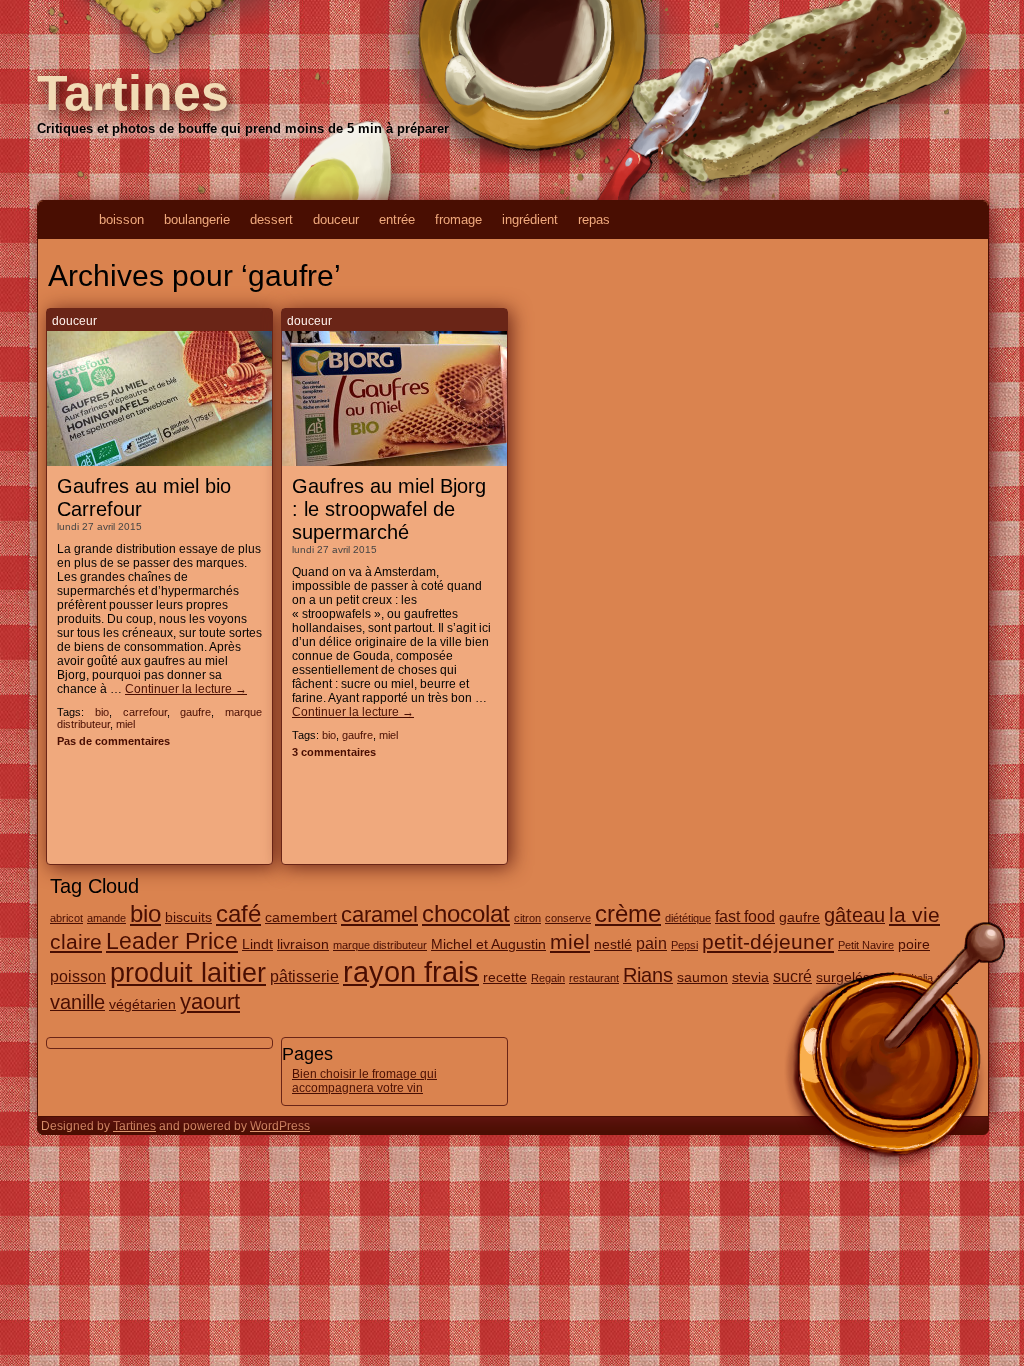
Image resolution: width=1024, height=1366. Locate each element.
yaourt (210, 1001)
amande (106, 918)
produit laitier (188, 973)
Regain (548, 978)
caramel (379, 914)
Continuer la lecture (186, 689)
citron (527, 918)
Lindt (257, 944)
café (238, 914)
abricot (66, 918)
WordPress (280, 1126)
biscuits (188, 917)
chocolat (466, 913)
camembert (301, 917)
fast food (745, 916)
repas (594, 219)
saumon (702, 977)
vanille (77, 1002)
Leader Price (172, 941)
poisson (78, 976)
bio (102, 712)
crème (628, 914)
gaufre (195, 712)
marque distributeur (380, 945)
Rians (648, 975)
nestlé (613, 944)
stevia (750, 977)
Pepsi (684, 945)
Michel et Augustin (488, 944)
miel (125, 724)
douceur (336, 219)
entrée (397, 219)
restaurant (594, 978)
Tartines (133, 93)
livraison (303, 944)
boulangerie (197, 219)
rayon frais (411, 971)
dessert (271, 219)
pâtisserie (304, 976)
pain (651, 943)
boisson (121, 219)
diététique (688, 918)
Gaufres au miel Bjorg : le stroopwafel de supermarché (389, 509)
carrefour (145, 712)
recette (505, 977)
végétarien (142, 1004)
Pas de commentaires (113, 741)
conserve (568, 918)
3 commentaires (334, 752)
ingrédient (530, 219)
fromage (458, 219)
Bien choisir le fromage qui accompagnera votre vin (364, 1081)
